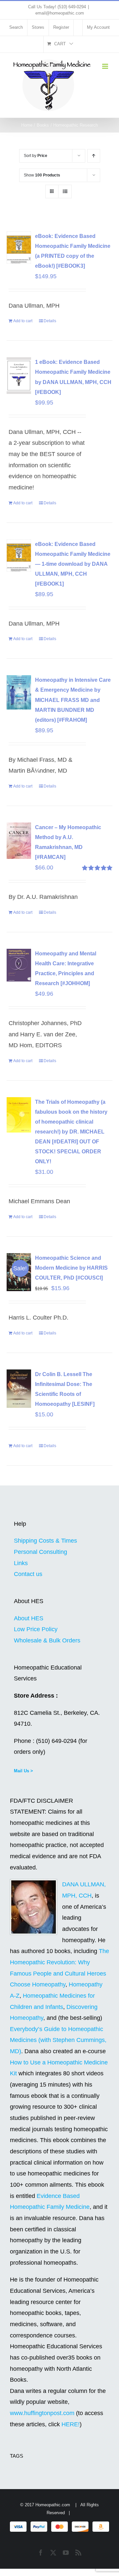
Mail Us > (23, 1771)
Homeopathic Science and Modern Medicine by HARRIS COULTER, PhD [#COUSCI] (71, 1268)
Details (50, 321)
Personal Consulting (40, 1552)
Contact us (28, 1574)
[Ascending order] (94, 156)
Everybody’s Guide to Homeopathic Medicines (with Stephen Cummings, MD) (58, 2040)
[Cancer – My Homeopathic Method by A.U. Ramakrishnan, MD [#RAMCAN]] (19, 841)
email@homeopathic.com (60, 13)
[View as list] (65, 192)
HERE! (71, 2424)
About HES (29, 1618)
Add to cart (23, 321)
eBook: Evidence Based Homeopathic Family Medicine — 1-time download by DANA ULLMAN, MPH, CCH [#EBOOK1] (73, 564)
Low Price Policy (36, 1629)
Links (21, 1563)
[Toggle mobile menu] (106, 66)
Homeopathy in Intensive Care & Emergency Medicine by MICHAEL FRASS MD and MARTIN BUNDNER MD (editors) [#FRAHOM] (73, 700)
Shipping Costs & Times (45, 1541)
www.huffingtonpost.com (43, 2413)
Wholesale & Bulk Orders (47, 1640)
